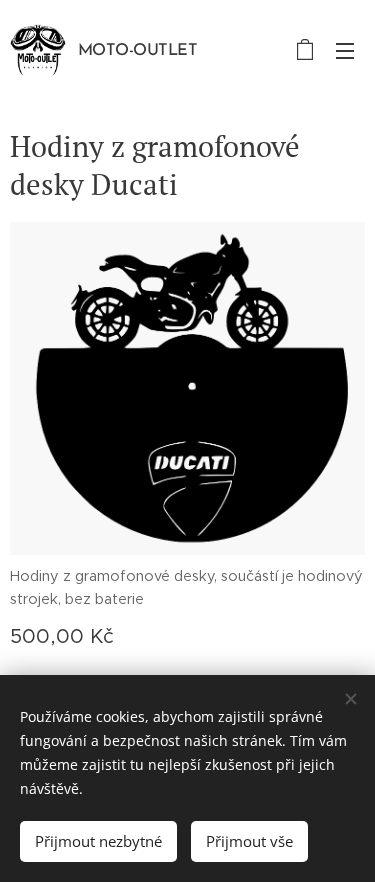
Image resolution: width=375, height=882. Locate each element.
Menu (345, 50)
